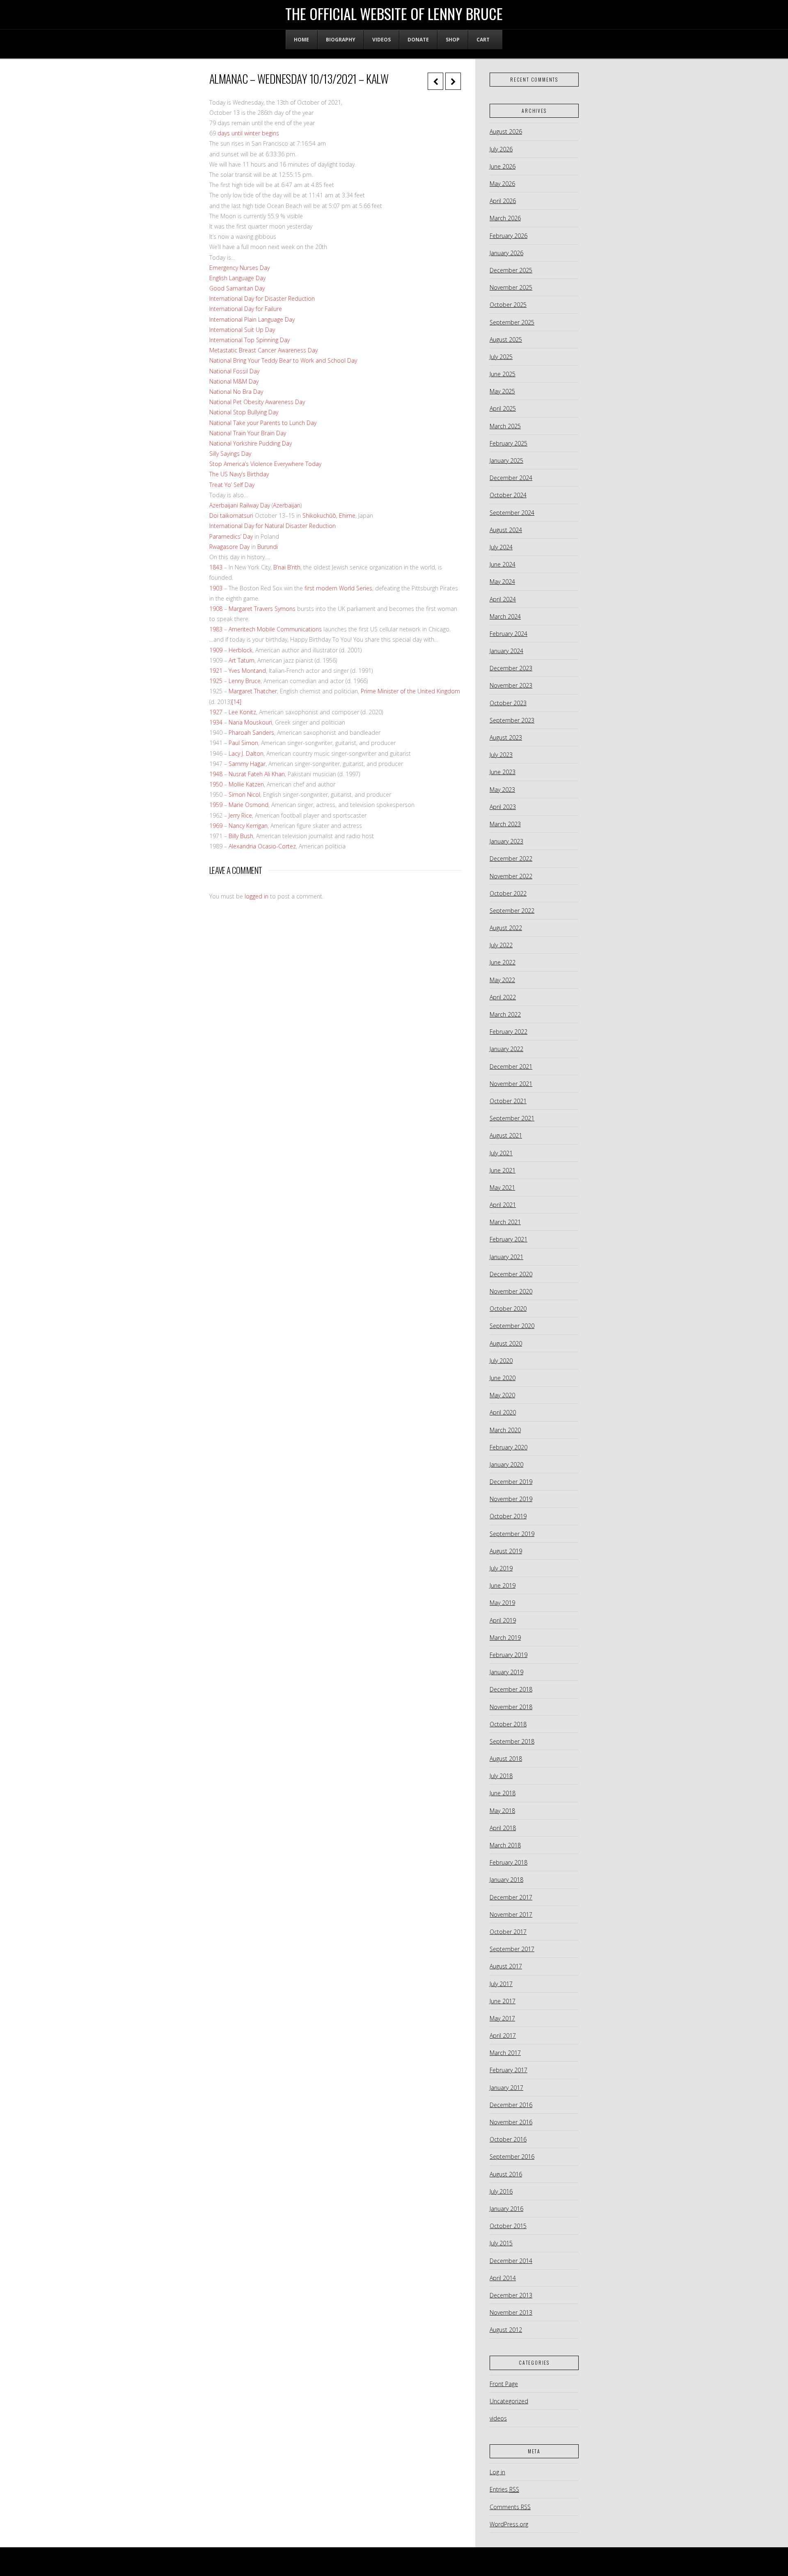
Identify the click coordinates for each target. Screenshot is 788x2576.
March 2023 (505, 824)
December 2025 (511, 270)
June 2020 (503, 1378)
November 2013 (511, 2312)
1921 (216, 671)
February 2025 (509, 443)
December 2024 (511, 478)
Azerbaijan (287, 505)
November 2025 (511, 287)
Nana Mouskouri (250, 722)
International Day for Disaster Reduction (262, 298)
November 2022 (511, 876)
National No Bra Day (236, 392)
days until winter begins (247, 133)
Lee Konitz (242, 712)
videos (498, 2418)
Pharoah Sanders (251, 733)
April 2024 (503, 599)
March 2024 (505, 616)
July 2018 (501, 1776)
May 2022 (502, 980)
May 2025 (502, 391)
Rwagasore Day (229, 547)
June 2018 (503, 1793)
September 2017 (512, 1949)
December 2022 (511, 858)
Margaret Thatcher (253, 691)
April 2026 (503, 201)
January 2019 (506, 1672)
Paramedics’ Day (231, 536)
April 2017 (503, 2035)
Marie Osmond (249, 805)
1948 (216, 774)
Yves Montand (247, 671)
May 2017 (502, 2018)
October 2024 (508, 495)
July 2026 (501, 149)
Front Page (504, 2384)
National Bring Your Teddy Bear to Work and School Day (283, 360)
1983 (216, 629)
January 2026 (506, 253)
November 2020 (511, 1291)
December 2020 (511, 1274)
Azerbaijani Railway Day (240, 505)
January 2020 (506, 1464)
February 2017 (509, 2070)
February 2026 (509, 236)
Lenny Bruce (245, 681)
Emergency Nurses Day (239, 268)
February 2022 (509, 1032)
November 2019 (511, 1499)
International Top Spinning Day (250, 340)
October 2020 (508, 1309)
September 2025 (512, 322)
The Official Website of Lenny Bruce (394, 14)
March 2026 (505, 218)
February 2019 (509, 1655)
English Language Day (237, 278)
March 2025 (505, 426)
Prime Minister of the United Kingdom (410, 691)
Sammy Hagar (247, 764)
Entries (504, 2489)
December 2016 (511, 2105)
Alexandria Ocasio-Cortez (262, 846)
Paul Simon (243, 743)
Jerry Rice (240, 815)
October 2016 (508, 2139)
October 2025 (508, 305)
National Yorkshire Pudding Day (251, 443)
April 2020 (503, 1412)
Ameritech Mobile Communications (275, 629)
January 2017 (506, 2088)
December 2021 (511, 1066)
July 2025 (501, 357)
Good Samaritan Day (237, 288)
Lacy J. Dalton (246, 753)
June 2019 (503, 1585)
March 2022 (505, 1014)
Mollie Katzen (246, 784)
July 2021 (501, 1153)
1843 (216, 567)
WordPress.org (509, 2524)
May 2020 (502, 1395)
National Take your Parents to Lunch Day (263, 423)
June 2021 (503, 1170)
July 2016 (501, 2191)
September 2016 (512, 2157)
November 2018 (511, 1707)
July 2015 (501, 2243)
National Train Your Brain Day (248, 433)
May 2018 (502, 1811)
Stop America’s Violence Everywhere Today (265, 464)
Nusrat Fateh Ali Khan (257, 774)
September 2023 (512, 720)
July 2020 (501, 1361)
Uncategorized (509, 2401)
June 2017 (503, 2001)
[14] (236, 702)
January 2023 (506, 841)
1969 (216, 826)
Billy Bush (241, 836)
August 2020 (506, 1343)
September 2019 (512, 1534)
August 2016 (506, 2174)
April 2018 (503, 1828)
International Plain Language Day (252, 319)
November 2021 (511, 1084)
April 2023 (503, 807)
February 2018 (509, 1862)
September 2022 (512, 911)
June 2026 (503, 166)
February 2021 (509, 1239)
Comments (510, 2507)
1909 (216, 650)
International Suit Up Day (242, 330)
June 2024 (503, 564)
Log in (497, 2472)
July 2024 (501, 547)
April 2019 (503, 1620)
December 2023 (511, 668)
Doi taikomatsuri (231, 515)
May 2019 (502, 1603)
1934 (216, 722)
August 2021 (506, 1135)
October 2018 (508, 1724)
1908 (216, 609)
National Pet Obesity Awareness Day (257, 402)
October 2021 (508, 1101)
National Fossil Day (234, 371)
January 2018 (506, 1880)
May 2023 (502, 790)
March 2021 (505, 1222)
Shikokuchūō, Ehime (329, 515)
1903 (216, 588)
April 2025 (503, 408)
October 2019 (508, 1516)
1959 (216, 805)
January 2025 (506, 461)
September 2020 (512, 1326)
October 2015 (508, 2226)
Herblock (241, 650)
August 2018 (506, 1759)
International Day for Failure (246, 309)
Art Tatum (242, 660)
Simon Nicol (244, 794)
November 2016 (511, 2122)
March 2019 (505, 1638)
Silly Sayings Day (230, 454)
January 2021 (506, 1257)
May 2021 (502, 1187)
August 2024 (506, 530)
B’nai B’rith (287, 567)
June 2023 (503, 772)
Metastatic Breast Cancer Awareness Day (263, 350)
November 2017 (511, 1914)
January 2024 (506, 651)
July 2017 (501, 1984)
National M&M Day (234, 381)
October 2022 (508, 893)
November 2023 (511, 685)
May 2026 (502, 184)
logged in (257, 896)
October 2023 (508, 703)
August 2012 (506, 2330)
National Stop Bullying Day (244, 412)
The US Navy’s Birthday (239, 474)
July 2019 (501, 1568)
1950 (216, 784)
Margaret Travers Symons (262, 609)
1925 (216, 681)
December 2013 (511, 2295)
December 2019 (511, 1482)
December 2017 (511, 1897)
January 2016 (506, 2209)
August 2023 (506, 737)
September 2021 (512, 1118)
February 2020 (509, 1447)
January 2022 (506, 1049)
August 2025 (506, 339)
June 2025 (503, 374)
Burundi (268, 547)
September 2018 (512, 1741)
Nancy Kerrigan (248, 826)
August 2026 (506, 131)
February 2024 (509, 634)
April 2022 (503, 997)
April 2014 (503, 2278)
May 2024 (502, 582)
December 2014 (511, 2261)
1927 (216, 712)
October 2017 (508, 1932)
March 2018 (505, 1845)
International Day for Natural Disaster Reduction (273, 526)
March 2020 (505, 1430)
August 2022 (506, 928)
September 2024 (512, 513)
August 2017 (506, 1966)
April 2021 (503, 1205)
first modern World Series (338, 588)
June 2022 (503, 962)
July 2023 (501, 755)
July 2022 (501, 945)
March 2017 (505, 2053)
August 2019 (506, 1551)
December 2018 (511, 1689)
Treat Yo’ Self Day (232, 485)
